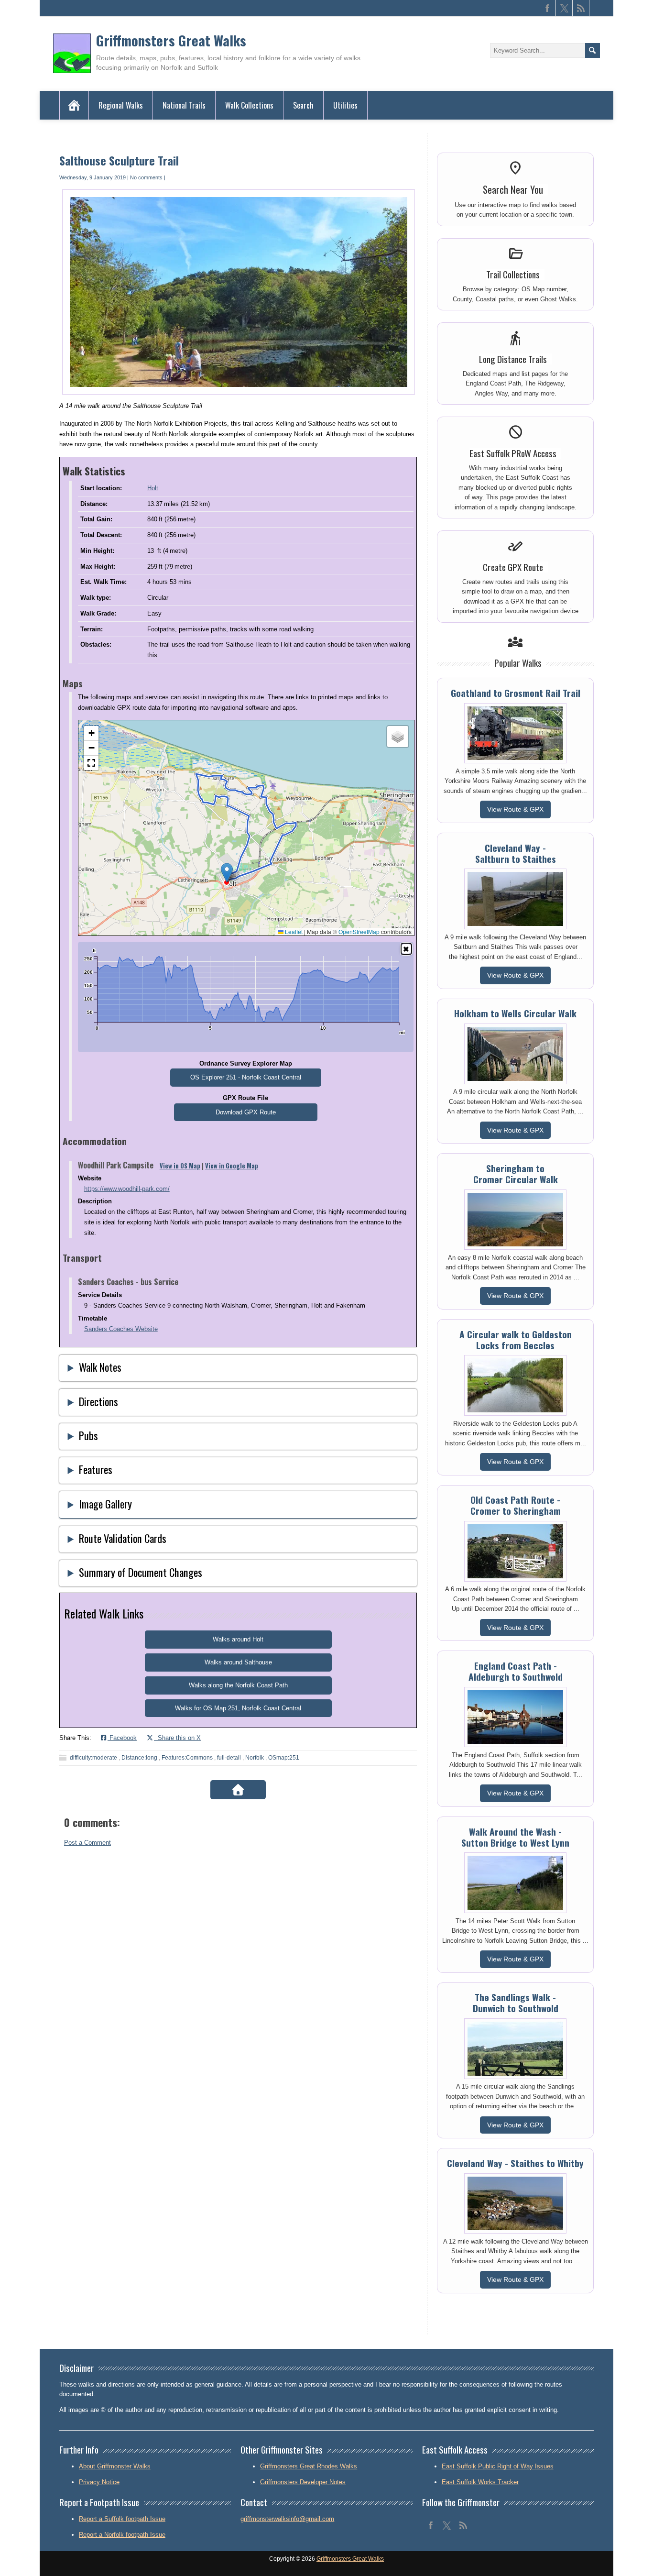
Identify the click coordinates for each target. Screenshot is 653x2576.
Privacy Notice (99, 2482)
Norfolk (255, 1758)
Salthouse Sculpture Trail (119, 160)
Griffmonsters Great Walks (171, 40)
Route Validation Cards (123, 1538)
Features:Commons (187, 1758)
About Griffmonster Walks (115, 2466)
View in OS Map (180, 1166)
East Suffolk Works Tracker (480, 2482)
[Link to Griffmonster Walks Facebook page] (547, 8)
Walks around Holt (238, 1639)
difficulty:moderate (93, 1758)
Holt (153, 488)
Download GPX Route (246, 1112)
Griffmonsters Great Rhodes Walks (309, 2466)
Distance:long (139, 1758)
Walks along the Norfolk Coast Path (238, 1685)
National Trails (184, 105)
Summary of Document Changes (141, 1572)
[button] (227, 873)
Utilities (345, 105)
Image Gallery (105, 1503)
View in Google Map (232, 1166)
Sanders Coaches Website (121, 1329)
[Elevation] (406, 949)
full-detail (229, 1758)
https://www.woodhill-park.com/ (127, 1189)
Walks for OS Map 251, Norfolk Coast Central (238, 1708)
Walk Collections (249, 105)
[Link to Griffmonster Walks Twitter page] (564, 8)
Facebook (122, 1738)
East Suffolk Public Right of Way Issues (498, 2466)
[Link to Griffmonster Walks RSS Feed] (581, 8)
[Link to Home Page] (238, 1790)
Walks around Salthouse (238, 1662)
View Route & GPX (515, 809)
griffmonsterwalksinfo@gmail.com (287, 2519)
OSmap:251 (284, 1758)
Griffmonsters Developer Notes (303, 2482)
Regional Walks (121, 105)
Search (303, 105)
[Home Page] (74, 105)
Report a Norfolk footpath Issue (122, 2535)
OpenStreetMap (359, 931)
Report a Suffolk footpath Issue (122, 2519)
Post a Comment (87, 1843)
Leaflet (293, 931)
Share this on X (177, 1738)
